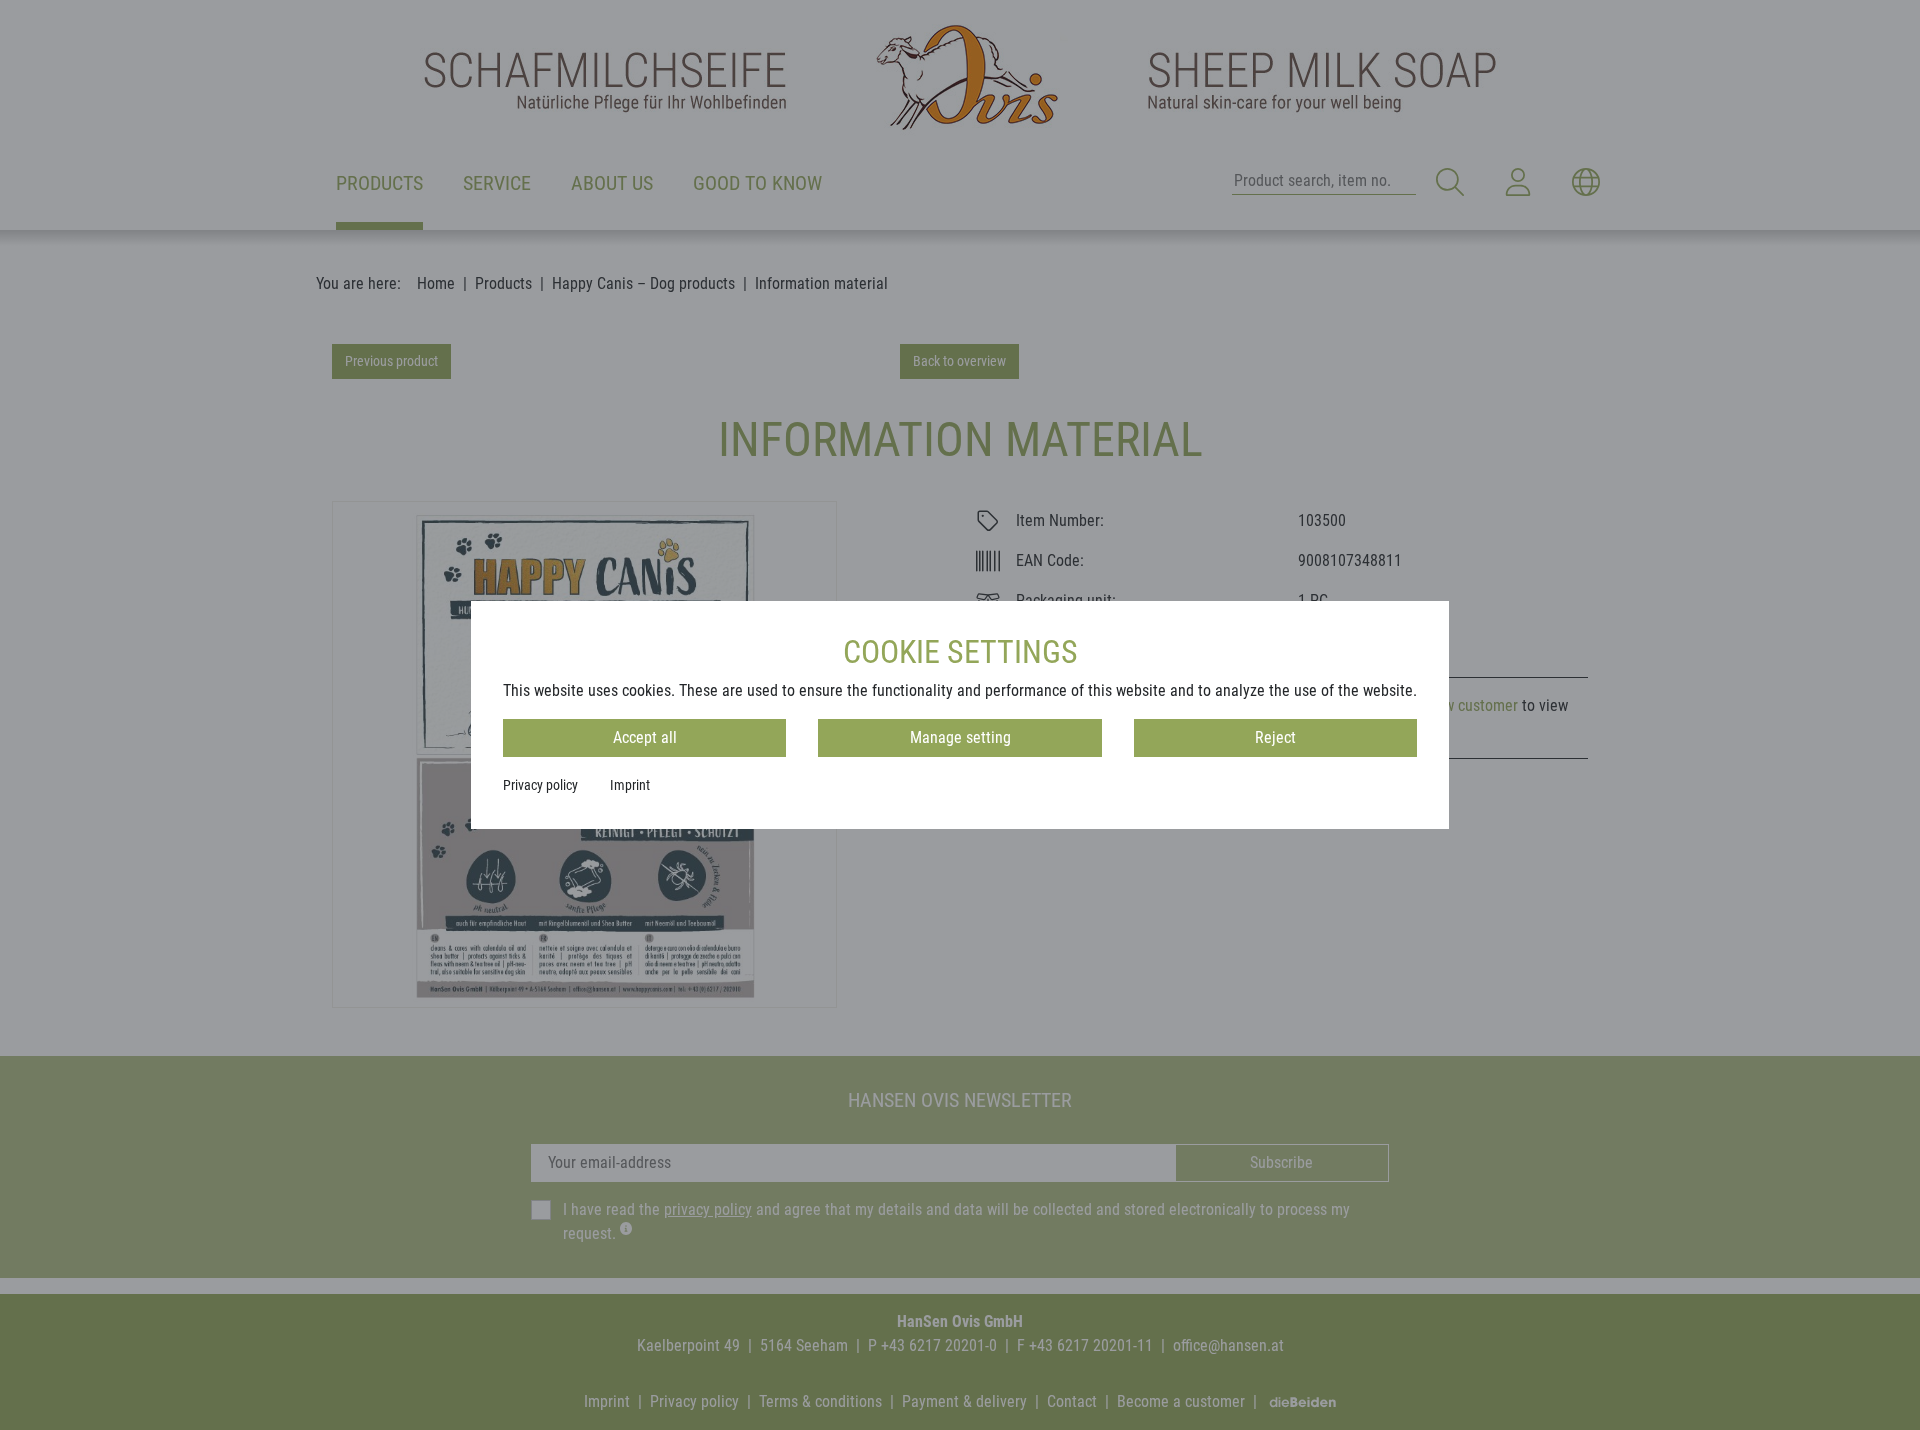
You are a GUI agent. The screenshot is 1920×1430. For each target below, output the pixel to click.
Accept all (645, 737)
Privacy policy (540, 785)
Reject (1275, 737)
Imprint (630, 785)
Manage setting (960, 737)
